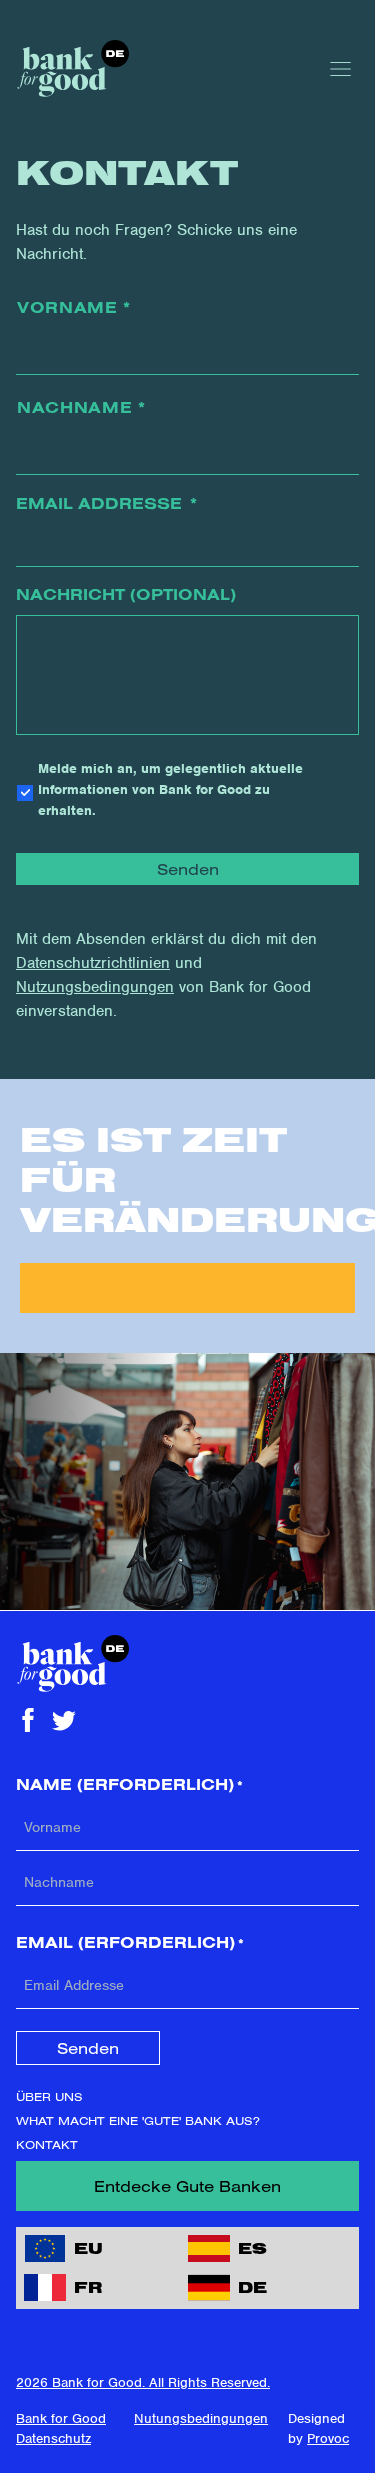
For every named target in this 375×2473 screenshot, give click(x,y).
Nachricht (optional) (126, 594)
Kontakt (47, 2144)
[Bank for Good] (72, 68)
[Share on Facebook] (28, 1720)
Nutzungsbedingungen (95, 987)
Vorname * (74, 307)
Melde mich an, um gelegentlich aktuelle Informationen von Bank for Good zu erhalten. (170, 789)
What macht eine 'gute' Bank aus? (138, 2120)
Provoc (328, 2438)
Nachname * (81, 407)
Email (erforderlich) (130, 1942)
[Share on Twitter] (64, 1720)
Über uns (49, 2096)
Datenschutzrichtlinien (93, 963)
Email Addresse (106, 503)
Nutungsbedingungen (201, 2418)
